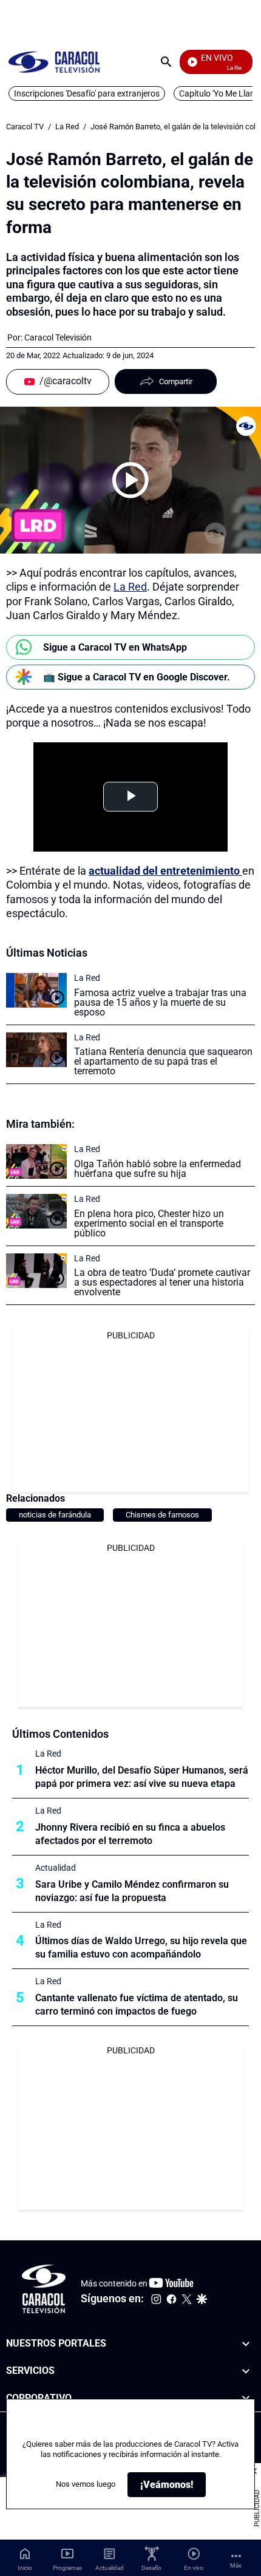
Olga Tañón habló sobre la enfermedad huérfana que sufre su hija (158, 1169)
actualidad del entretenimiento (165, 871)
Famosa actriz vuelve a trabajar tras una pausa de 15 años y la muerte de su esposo (160, 1002)
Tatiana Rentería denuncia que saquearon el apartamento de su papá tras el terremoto (163, 1061)
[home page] (54, 62)
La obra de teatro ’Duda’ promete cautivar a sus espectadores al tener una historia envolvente (162, 1282)
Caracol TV (25, 127)
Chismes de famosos (162, 1515)
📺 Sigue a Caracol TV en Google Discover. (137, 677)
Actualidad (56, 1868)
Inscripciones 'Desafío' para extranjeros (87, 93)
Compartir (176, 381)
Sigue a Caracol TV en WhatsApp (115, 647)
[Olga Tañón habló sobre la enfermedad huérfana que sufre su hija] (36, 1161)
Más (236, 2565)
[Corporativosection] (246, 2398)
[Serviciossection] (246, 2371)
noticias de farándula (55, 1515)
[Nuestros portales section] (246, 2344)
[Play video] (130, 480)
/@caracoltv (66, 381)
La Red (67, 127)
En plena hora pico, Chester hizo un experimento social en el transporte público (149, 1223)
